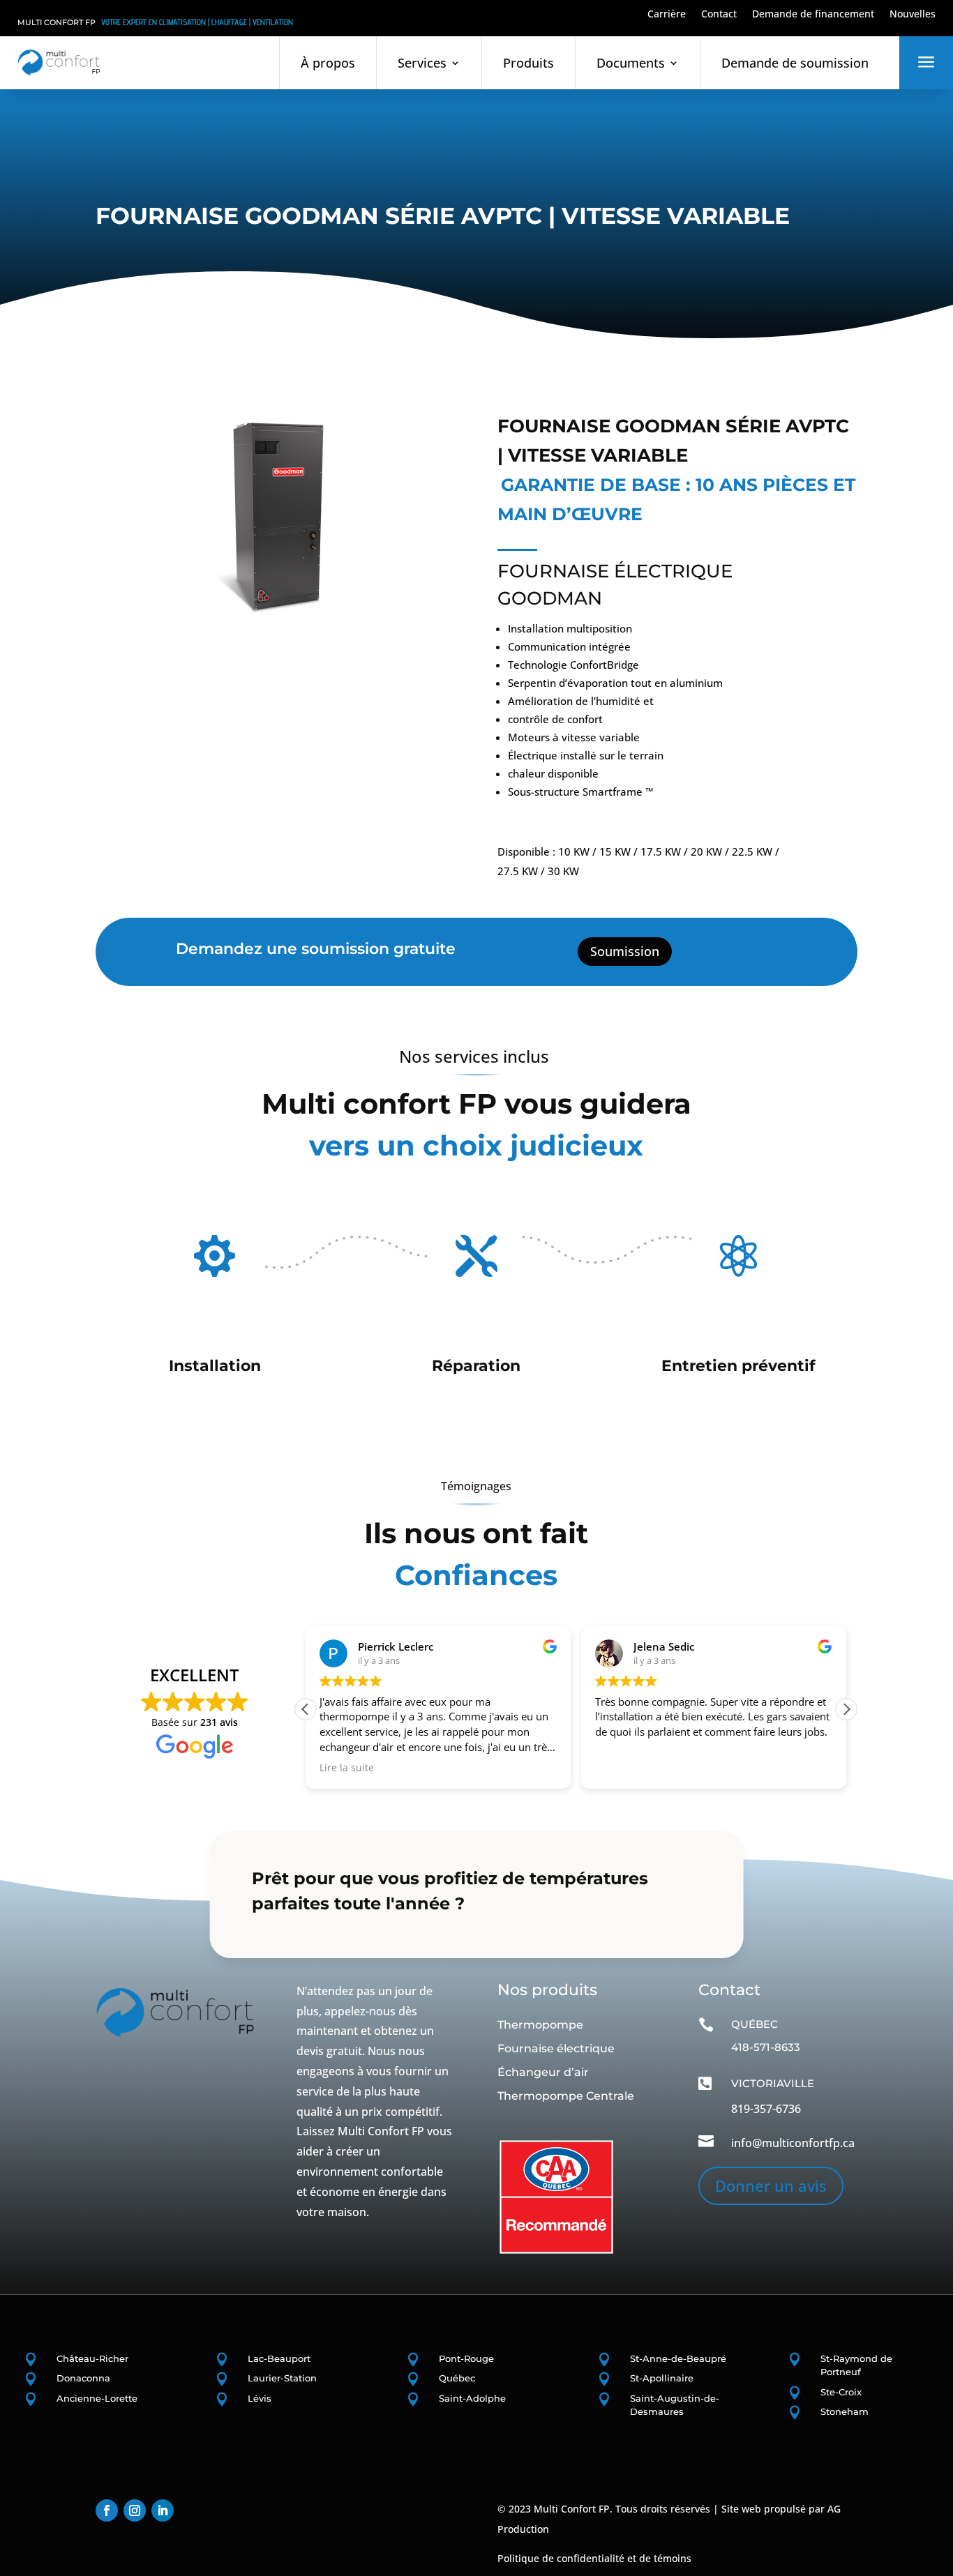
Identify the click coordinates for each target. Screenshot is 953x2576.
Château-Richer (92, 2358)
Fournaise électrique (556, 2048)
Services (422, 63)
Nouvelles (913, 15)
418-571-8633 (766, 2047)
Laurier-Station (282, 2378)
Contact (719, 15)
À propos (328, 63)
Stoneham (845, 2411)
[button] (846, 1709)
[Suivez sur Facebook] (107, 2510)
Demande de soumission (795, 63)
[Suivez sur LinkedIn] (163, 2510)
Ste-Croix (841, 2392)
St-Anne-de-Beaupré (678, 2358)
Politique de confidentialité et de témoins (594, 2558)
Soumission (625, 951)
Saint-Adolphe (472, 2398)
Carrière (667, 15)
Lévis (260, 2398)
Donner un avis (771, 2185)
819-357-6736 (766, 2109)
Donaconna (83, 2378)
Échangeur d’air (543, 2072)
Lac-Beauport (279, 2358)
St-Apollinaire (662, 2378)
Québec (457, 2378)
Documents (631, 63)
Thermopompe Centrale (566, 2096)
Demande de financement (813, 15)
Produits (528, 63)
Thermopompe (540, 2025)
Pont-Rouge (466, 2358)
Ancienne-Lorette (97, 2398)
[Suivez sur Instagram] (135, 2510)
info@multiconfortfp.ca (793, 2143)
